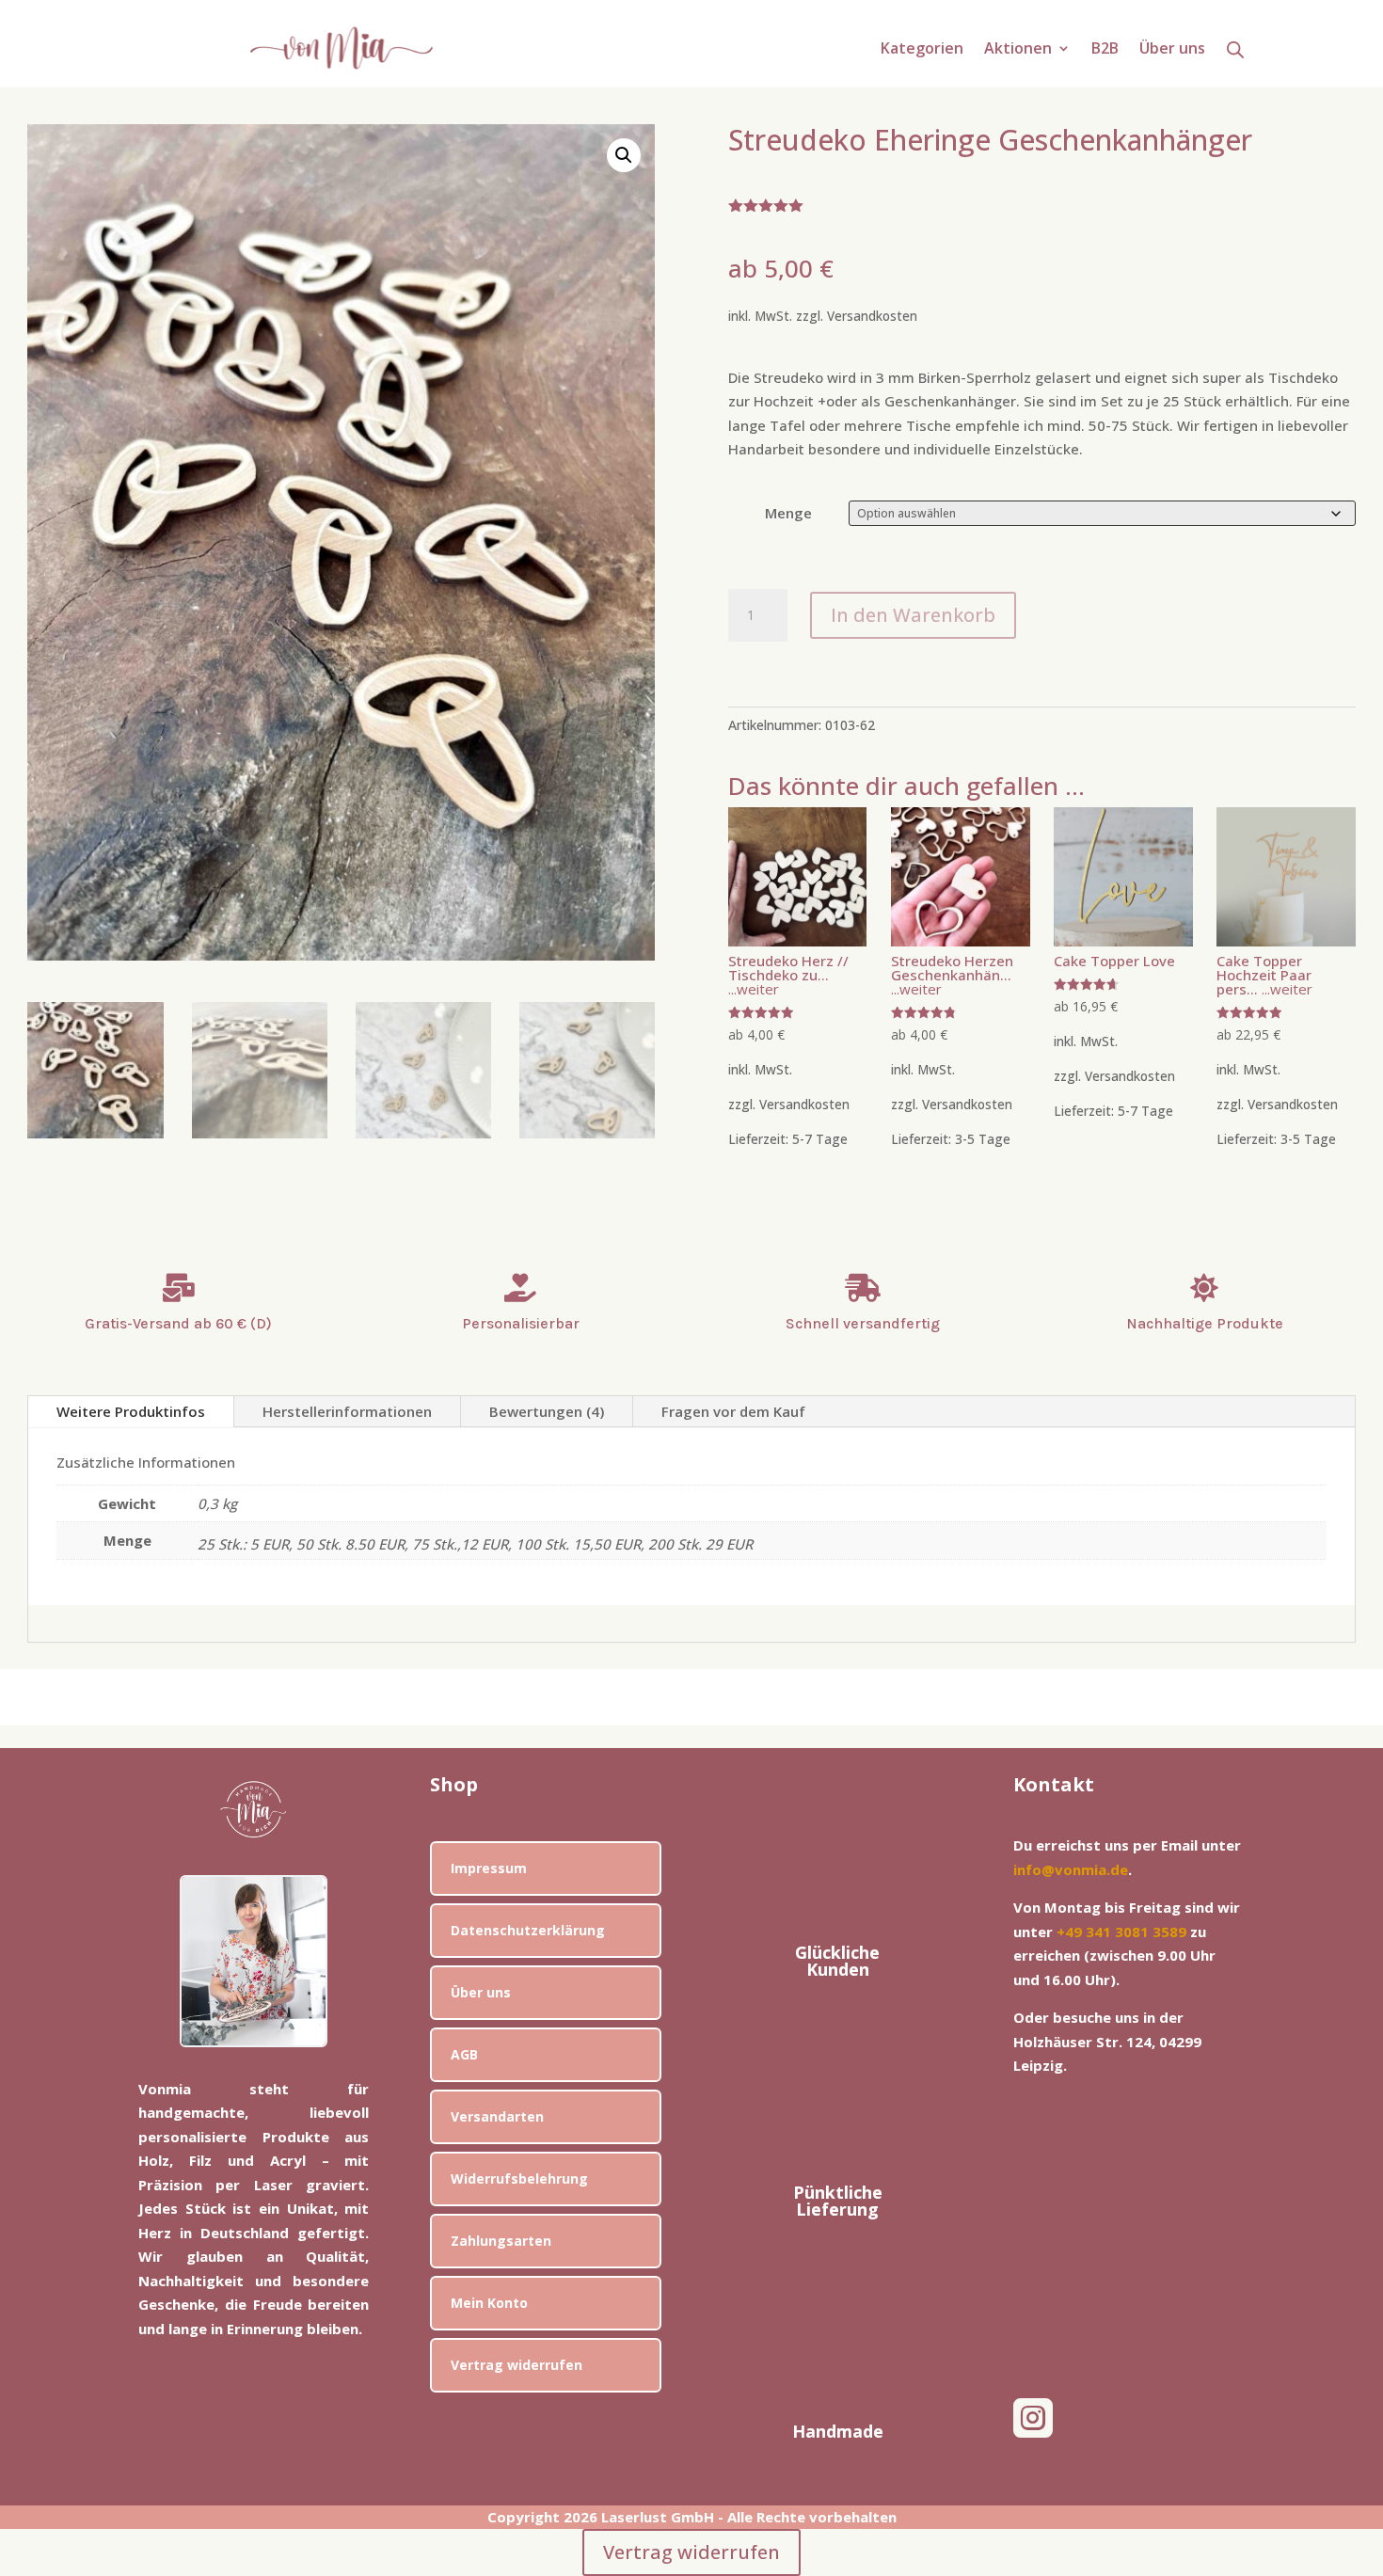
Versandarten (497, 2116)
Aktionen (1018, 50)
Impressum (489, 1868)
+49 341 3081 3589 (1121, 1932)
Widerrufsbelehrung (519, 2178)
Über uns (1172, 50)
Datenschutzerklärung (528, 1930)
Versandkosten (872, 316)
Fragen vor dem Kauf (733, 1411)
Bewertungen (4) (547, 1411)
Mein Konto (489, 2303)
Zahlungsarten (501, 2241)
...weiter (754, 989)
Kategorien (922, 50)
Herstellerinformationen (347, 1411)
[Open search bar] (1235, 49)
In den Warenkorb (913, 615)
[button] (624, 155)
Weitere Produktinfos (131, 1411)
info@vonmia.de (1071, 1869)
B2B (1105, 50)
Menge (788, 513)
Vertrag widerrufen (517, 2365)
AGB (464, 2054)
